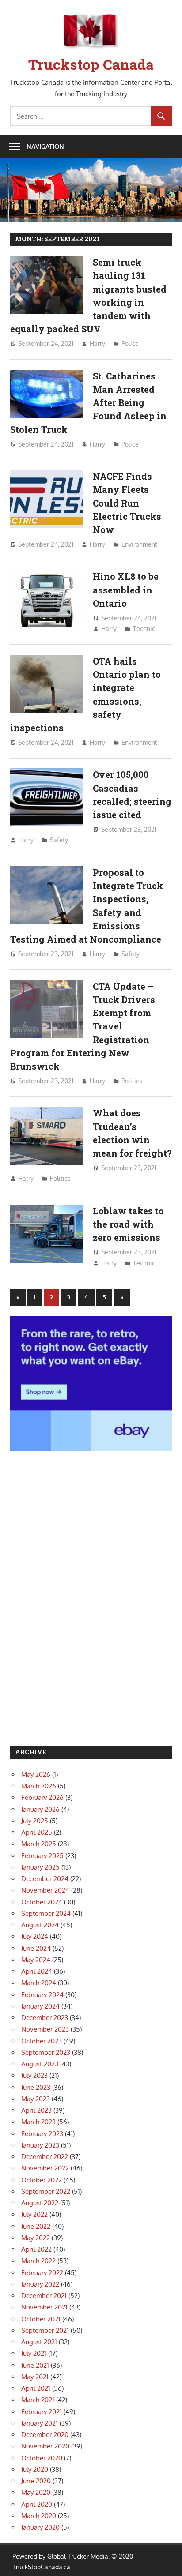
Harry (97, 344)
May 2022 (36, 2238)
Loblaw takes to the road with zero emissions (128, 1224)
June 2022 (36, 2226)
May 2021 (35, 2377)
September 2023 (46, 2052)
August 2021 (39, 2342)
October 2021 (41, 2319)
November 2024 (45, 1890)
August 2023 (40, 2064)
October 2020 (42, 2458)
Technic (144, 629)
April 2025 (37, 1832)
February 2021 (42, 2412)
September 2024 (46, 1913)
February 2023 (42, 2134)
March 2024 (39, 1983)
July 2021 (34, 2353)
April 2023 (36, 2110)
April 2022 (36, 2249)
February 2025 (42, 1856)
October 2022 (42, 2180)
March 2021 (38, 2400)
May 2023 (36, 2099)
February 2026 (42, 1797)
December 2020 (45, 2435)
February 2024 (42, 1995)
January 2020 (40, 2527)
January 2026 (40, 1809)
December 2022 (45, 2157)
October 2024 (42, 1902)
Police (130, 344)
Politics (132, 1081)
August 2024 (40, 1925)
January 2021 (40, 2423)
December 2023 (45, 2018)
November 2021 (44, 2307)
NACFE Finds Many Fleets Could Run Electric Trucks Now (127, 503)
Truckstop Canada (91, 64)
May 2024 (36, 1960)
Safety (59, 840)
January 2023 (40, 2145)
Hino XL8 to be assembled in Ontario (126, 590)
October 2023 (42, 2041)
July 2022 (34, 2214)
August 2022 (40, 2203)
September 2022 (46, 2191)
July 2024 (35, 1936)
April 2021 (36, 2388)
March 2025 (39, 1844)
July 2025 (35, 1821)
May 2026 (36, 1774)
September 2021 (45, 2330)
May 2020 (36, 2492)
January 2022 (40, 2284)
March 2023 (38, 2122)
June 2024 (36, 1948)
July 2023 (34, 2075)
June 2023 (36, 2087)
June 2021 (35, 2365)
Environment (139, 544)
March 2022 (38, 2261)
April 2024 (37, 1971)
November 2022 (45, 2168)
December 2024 (45, 1879)
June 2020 (36, 2481)
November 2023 (45, 2029)
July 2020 (35, 2469)
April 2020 (37, 2504)
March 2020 (39, 2516)
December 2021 (44, 2296)
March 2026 (39, 1786)
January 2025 (40, 1867)
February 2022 (42, 2273)
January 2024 (40, 2006)
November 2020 (45, 2446)
